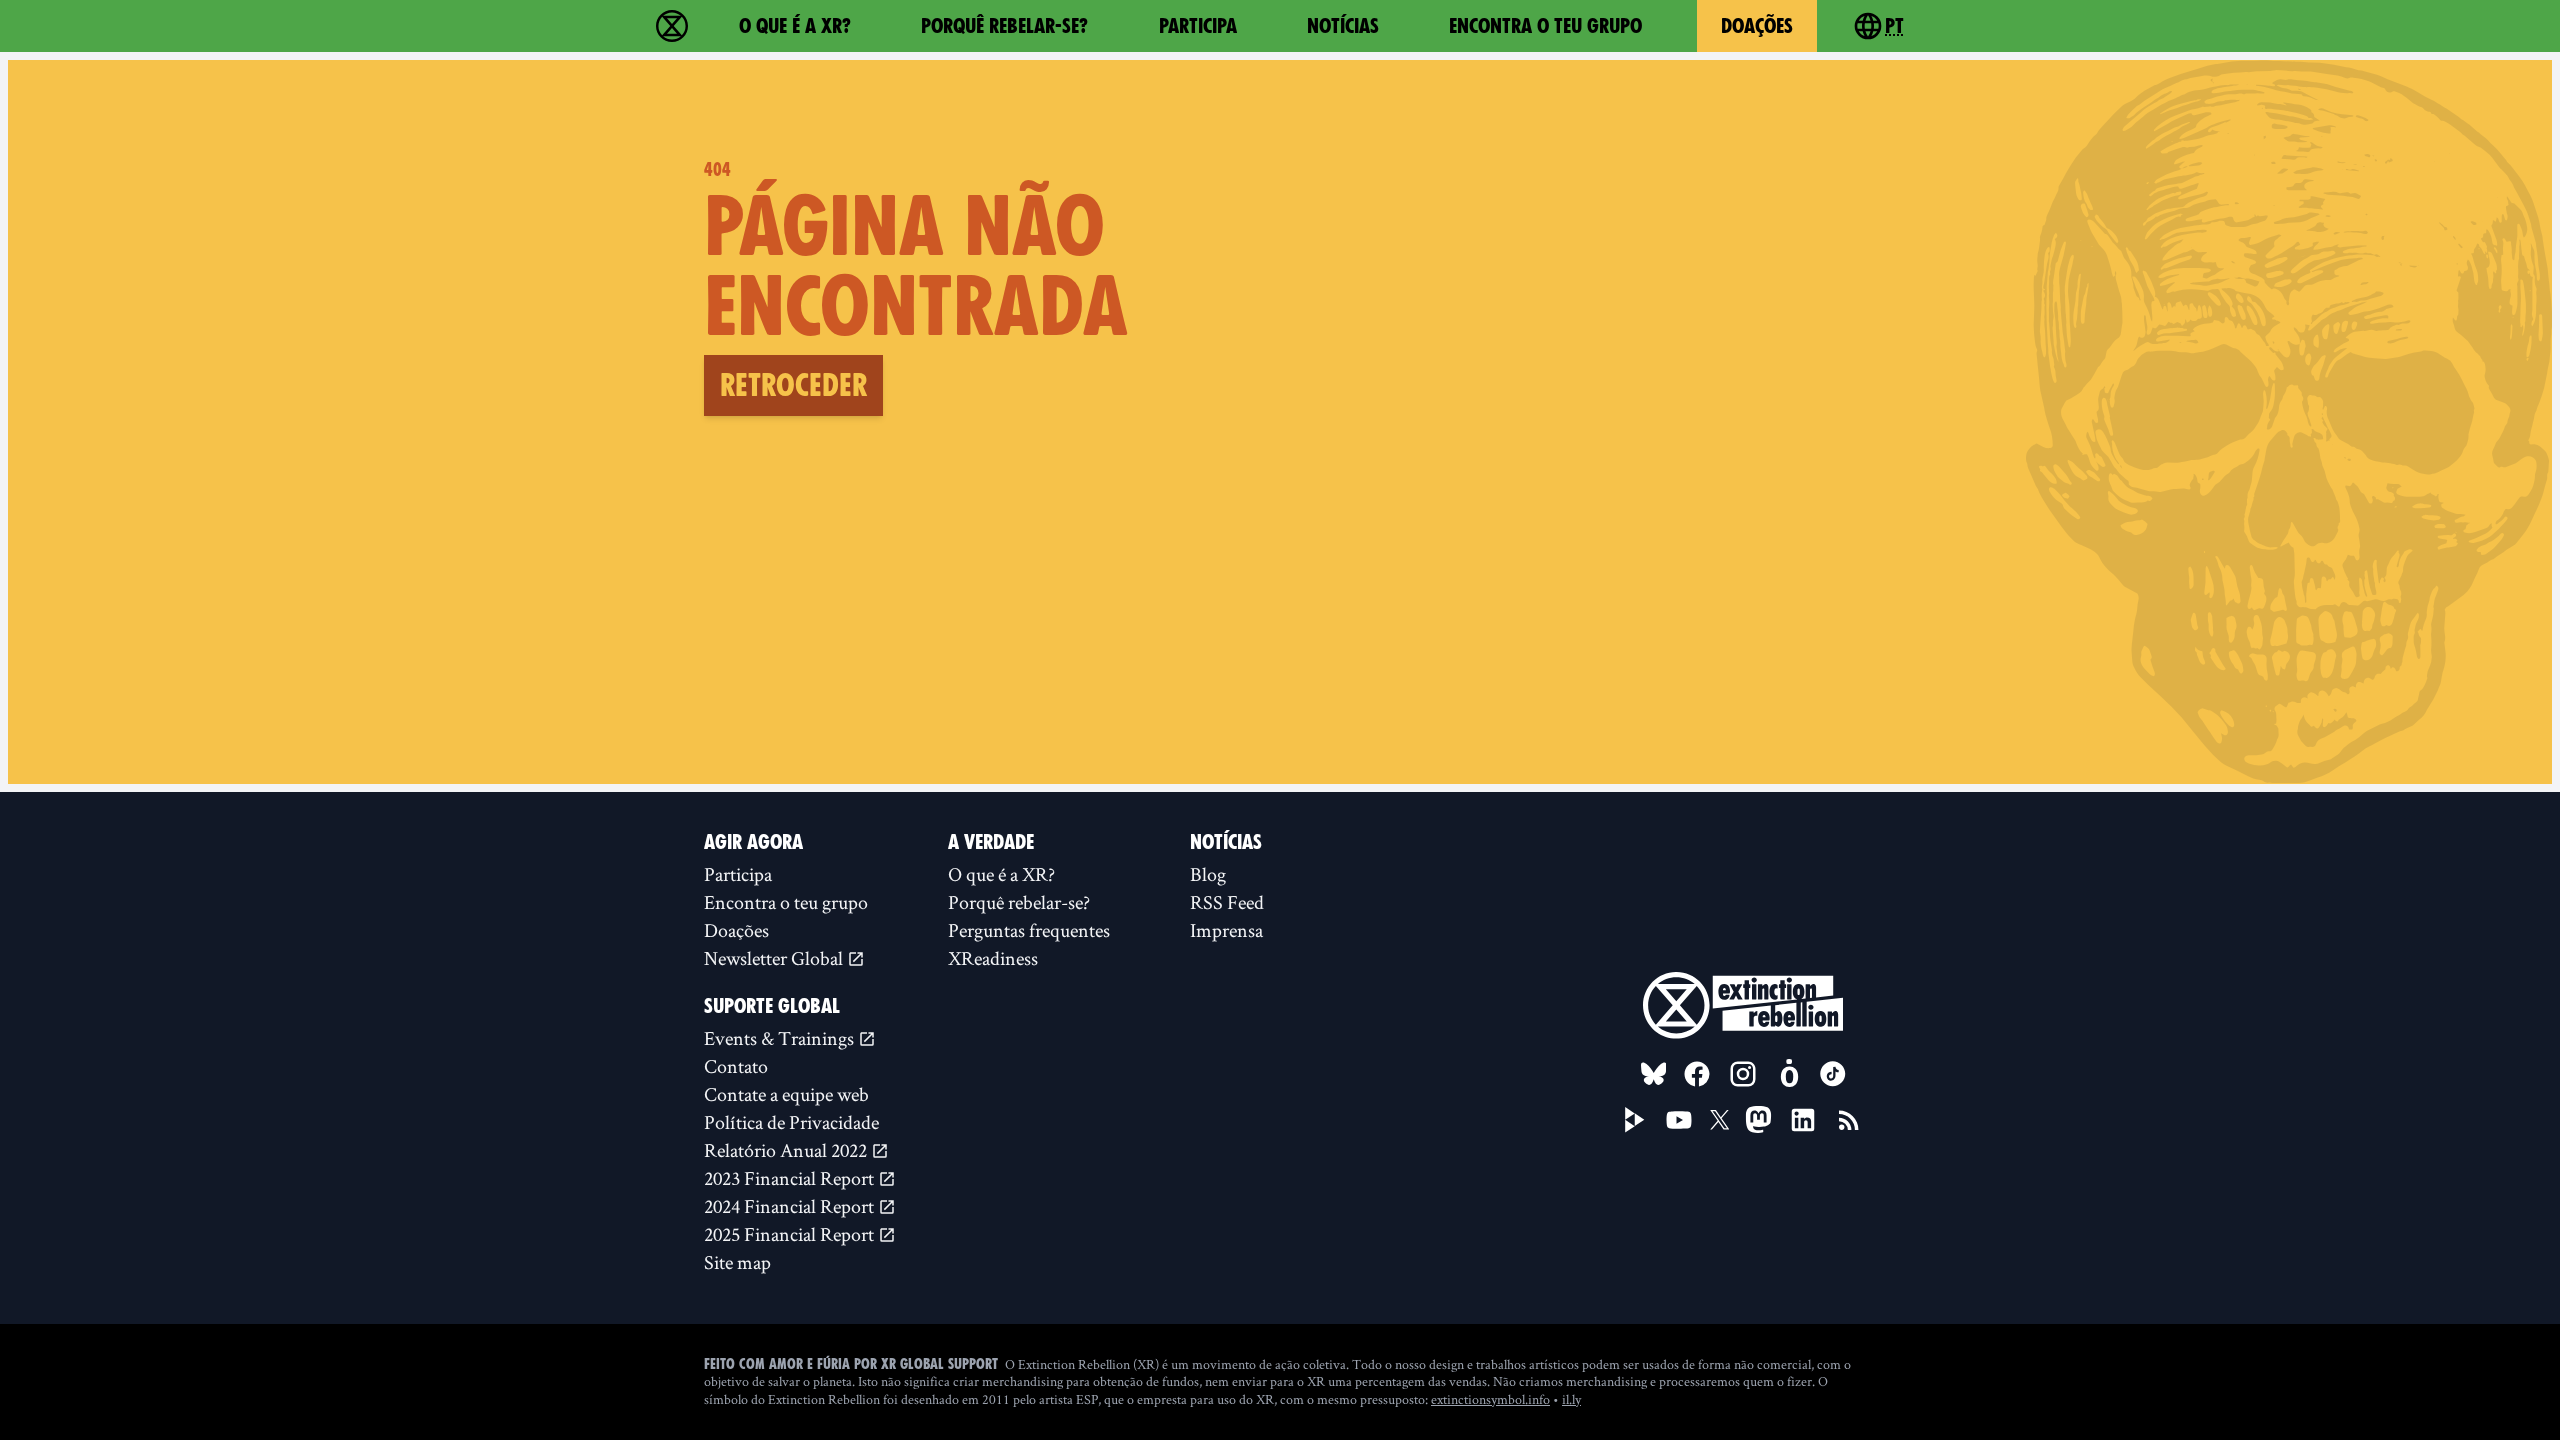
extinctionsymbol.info (1490, 1399)
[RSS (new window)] (1849, 1120)
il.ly (1571, 1399)
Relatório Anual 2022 (787, 1150)
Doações (1757, 26)
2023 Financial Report (791, 1178)
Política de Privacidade (791, 1122)
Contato (736, 1066)
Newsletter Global (775, 958)
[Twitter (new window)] (1720, 1120)
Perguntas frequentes (1029, 930)
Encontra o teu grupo (1545, 26)
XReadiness (993, 958)
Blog (1208, 874)
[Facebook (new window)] (1697, 1074)
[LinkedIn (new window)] (1803, 1120)
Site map (737, 1262)
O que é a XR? (795, 26)
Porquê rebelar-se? (1004, 26)
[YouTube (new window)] (1679, 1120)
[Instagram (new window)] (1743, 1074)
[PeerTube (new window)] (1635, 1120)
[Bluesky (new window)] (1654, 1074)
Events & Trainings (781, 1038)
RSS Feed (1227, 902)
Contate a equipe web (786, 1094)
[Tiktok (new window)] (1833, 1074)
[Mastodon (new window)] (1758, 1119)
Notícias (1343, 26)
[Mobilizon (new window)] (1789, 1074)
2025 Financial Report (791, 1234)
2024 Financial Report (791, 1206)
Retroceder (793, 385)
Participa (1198, 26)
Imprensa (1226, 930)
